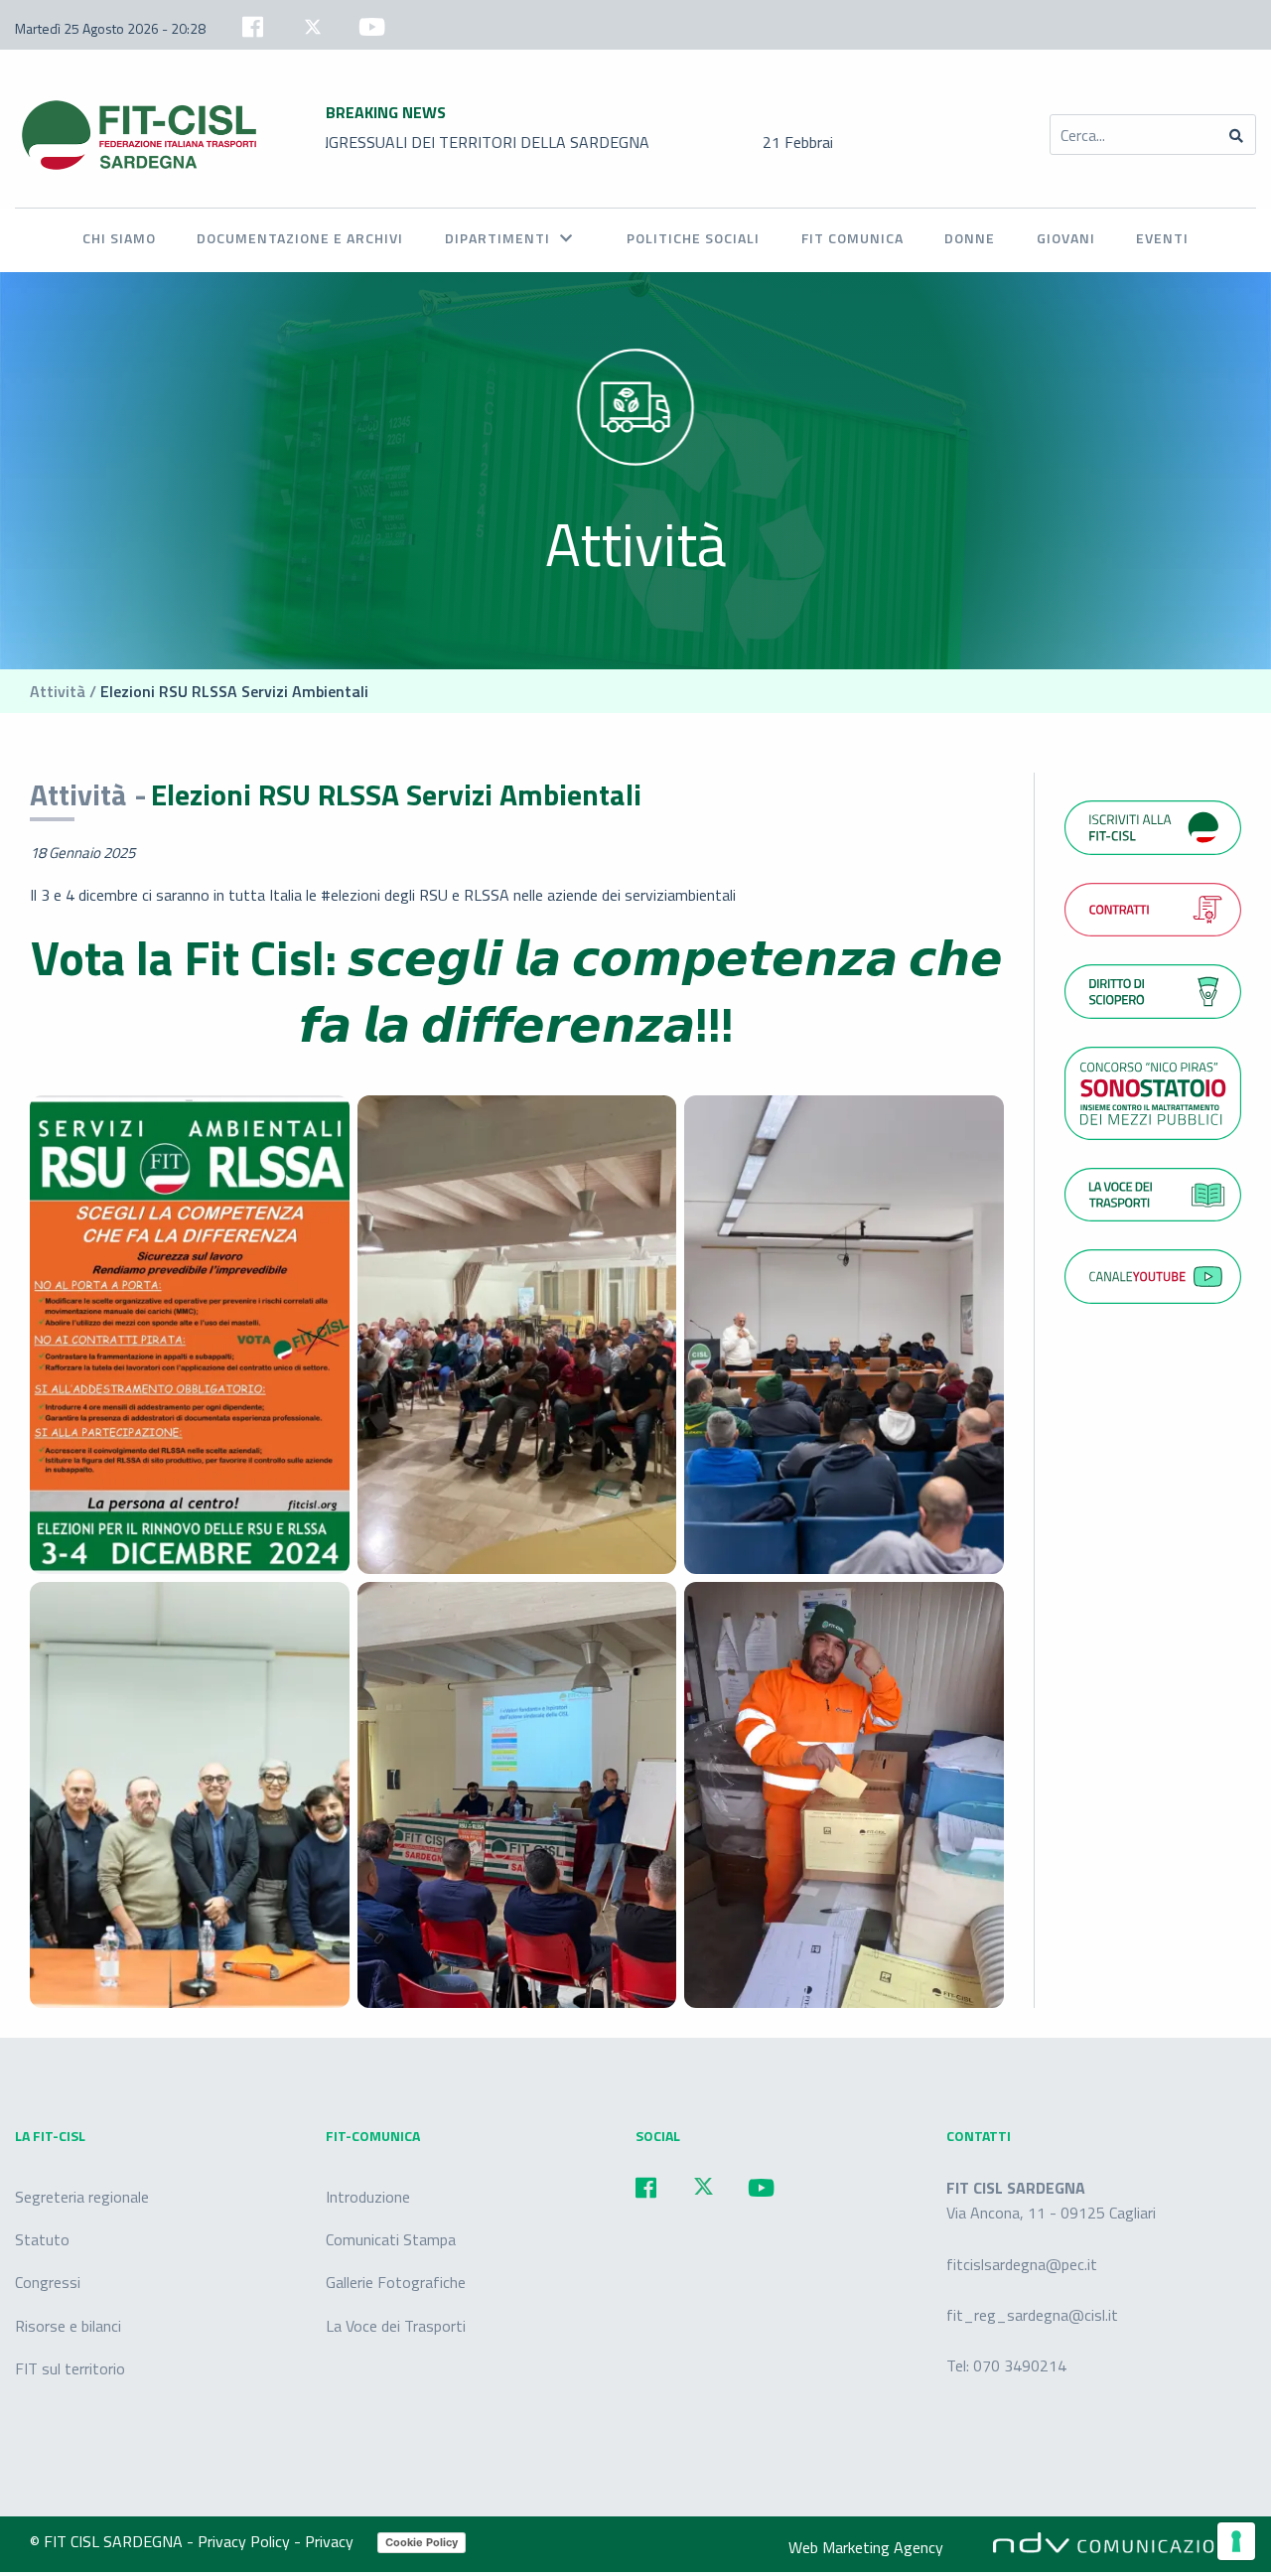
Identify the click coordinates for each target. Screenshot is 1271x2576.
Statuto (42, 2239)
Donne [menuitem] (970, 238)
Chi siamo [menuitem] (119, 238)
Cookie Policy (422, 2542)
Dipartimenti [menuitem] (497, 238)
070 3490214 (1020, 2365)
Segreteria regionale (82, 2197)
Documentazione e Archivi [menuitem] (300, 238)
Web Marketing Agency (866, 2547)
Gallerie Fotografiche (396, 2282)
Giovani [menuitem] (1066, 238)
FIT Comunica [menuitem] (852, 238)
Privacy (331, 2541)
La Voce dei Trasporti (396, 2326)
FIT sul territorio (70, 2368)
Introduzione (368, 2197)
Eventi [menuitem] (1162, 238)
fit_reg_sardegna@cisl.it (1032, 2315)
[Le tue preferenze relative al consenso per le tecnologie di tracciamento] (1236, 2541)
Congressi (48, 2282)
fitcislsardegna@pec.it (1022, 2264)
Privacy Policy (246, 2541)
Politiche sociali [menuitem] (693, 238)
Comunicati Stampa (391, 2239)
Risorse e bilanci (68, 2326)
